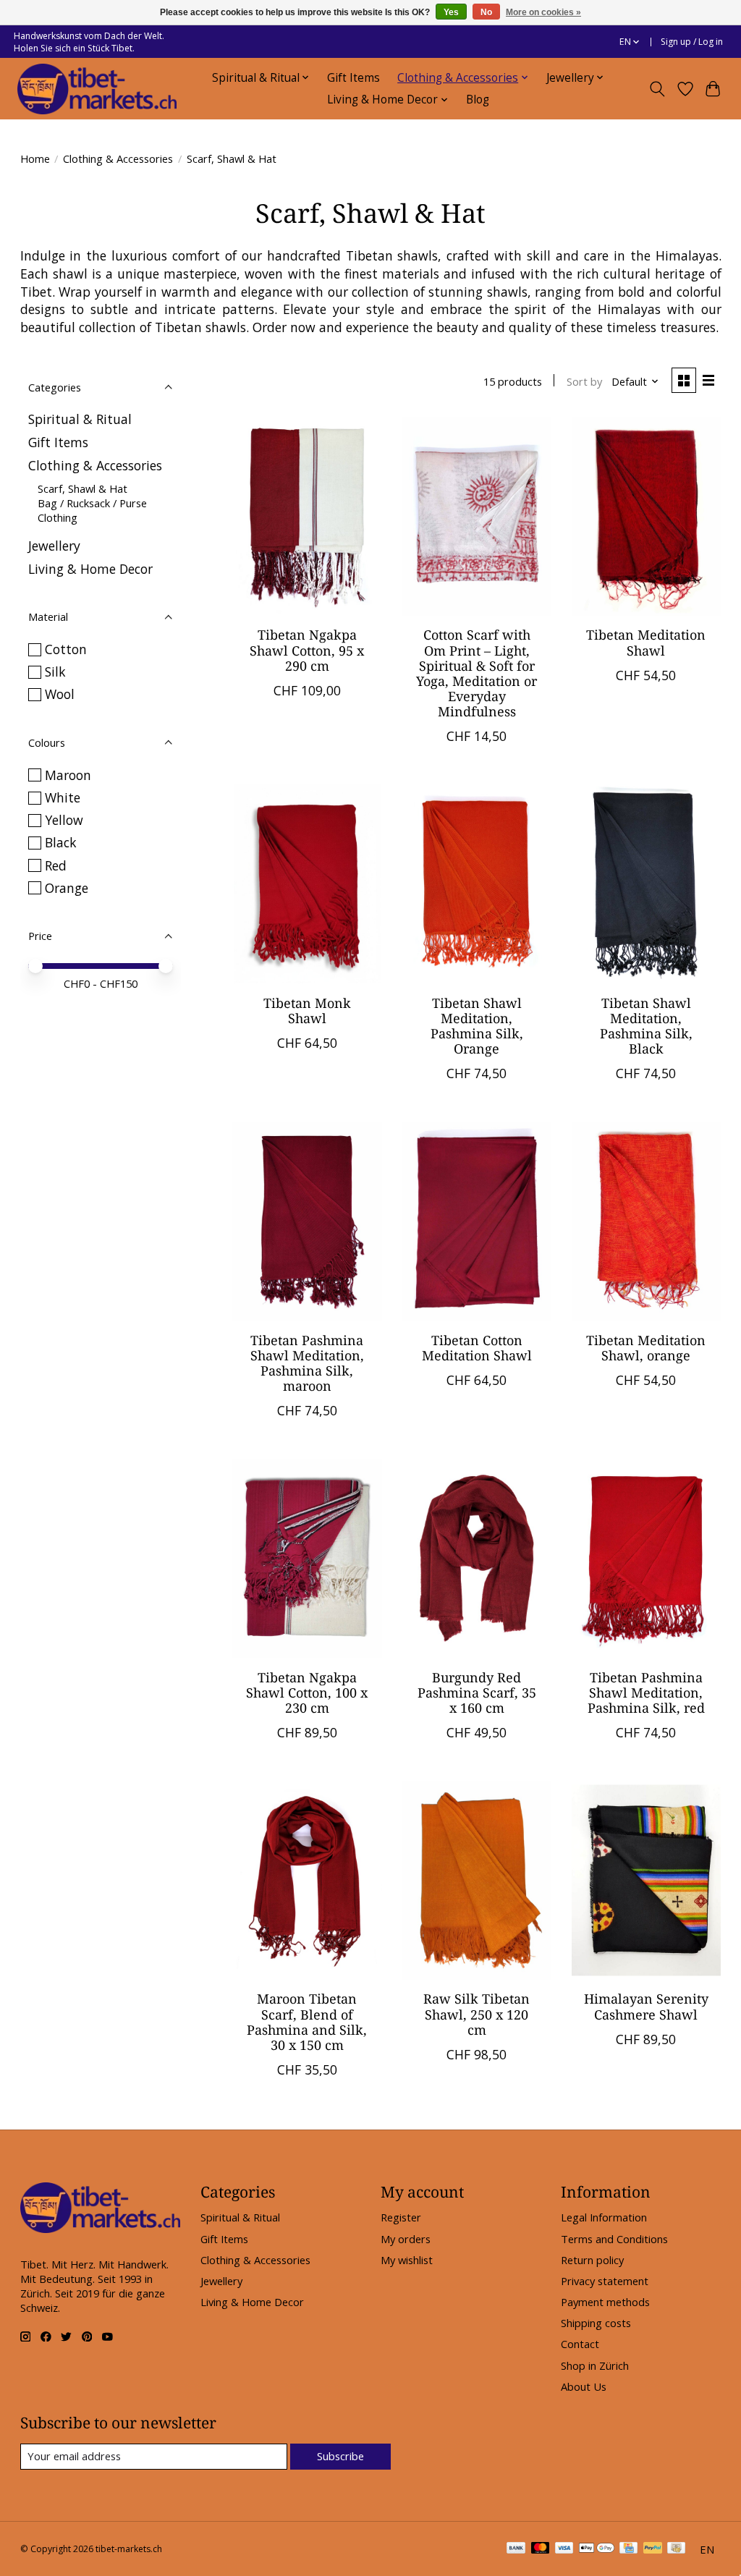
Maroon (68, 775)
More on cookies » (543, 12)
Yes (451, 12)
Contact (580, 2344)
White (63, 797)
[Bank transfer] (516, 2549)
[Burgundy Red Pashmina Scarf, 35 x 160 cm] (477, 1558)
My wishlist (407, 2260)
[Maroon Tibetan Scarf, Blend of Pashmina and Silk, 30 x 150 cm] (307, 1880)
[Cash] (676, 2549)
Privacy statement (605, 2281)
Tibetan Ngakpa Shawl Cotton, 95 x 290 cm (307, 650)
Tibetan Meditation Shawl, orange (646, 1348)
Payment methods (605, 2302)
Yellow (64, 820)
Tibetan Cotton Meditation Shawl (477, 1348)
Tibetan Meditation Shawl (646, 642)
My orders (406, 2239)
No (486, 12)
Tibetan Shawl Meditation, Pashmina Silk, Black (646, 1026)
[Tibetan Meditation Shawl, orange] (647, 1221)
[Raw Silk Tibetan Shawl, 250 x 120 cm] (477, 1880)
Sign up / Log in (692, 42)
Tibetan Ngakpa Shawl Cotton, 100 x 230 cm (307, 1692)
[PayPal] (653, 2549)
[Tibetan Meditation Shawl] (647, 516)
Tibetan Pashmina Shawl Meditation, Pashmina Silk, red (646, 1692)
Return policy (592, 2260)
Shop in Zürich (595, 2365)
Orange (67, 888)
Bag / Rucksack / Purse (92, 503)
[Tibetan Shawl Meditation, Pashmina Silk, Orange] (477, 884)
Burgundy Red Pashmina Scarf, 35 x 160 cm (477, 1692)
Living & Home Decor (90, 569)
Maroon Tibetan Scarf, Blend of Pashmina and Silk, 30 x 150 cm (307, 2021)
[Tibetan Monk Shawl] (307, 884)
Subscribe (340, 2456)
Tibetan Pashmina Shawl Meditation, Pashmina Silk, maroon (307, 1363)
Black (61, 842)
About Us (584, 2386)
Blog (478, 99)
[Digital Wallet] (597, 2549)
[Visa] (564, 2549)
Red (56, 865)
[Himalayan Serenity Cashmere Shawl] (647, 1880)
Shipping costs (596, 2323)
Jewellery (54, 546)
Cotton (66, 649)
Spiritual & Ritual (80, 419)
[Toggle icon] (657, 89)
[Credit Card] (628, 2549)
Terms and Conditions (614, 2239)
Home (35, 158)
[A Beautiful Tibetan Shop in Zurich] (97, 89)
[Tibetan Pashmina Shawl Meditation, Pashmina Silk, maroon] (307, 1221)
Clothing (58, 517)
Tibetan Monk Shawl (307, 1011)
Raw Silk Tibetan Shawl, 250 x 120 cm (477, 2014)
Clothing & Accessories (118, 158)
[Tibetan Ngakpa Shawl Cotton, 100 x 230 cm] (307, 1558)
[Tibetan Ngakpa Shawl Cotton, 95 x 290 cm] (307, 516)
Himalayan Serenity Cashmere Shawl (646, 2006)
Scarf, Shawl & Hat (82, 488)
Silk (55, 671)
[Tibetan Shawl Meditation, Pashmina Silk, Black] (647, 884)
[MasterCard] (541, 2549)
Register (401, 2217)
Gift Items (353, 78)
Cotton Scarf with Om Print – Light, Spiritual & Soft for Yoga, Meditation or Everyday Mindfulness (477, 673)
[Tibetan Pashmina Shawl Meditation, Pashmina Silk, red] (647, 1558)
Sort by (584, 381)
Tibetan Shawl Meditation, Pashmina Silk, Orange (477, 1026)
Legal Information (604, 2217)
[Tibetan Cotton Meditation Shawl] (477, 1221)
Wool (60, 694)
